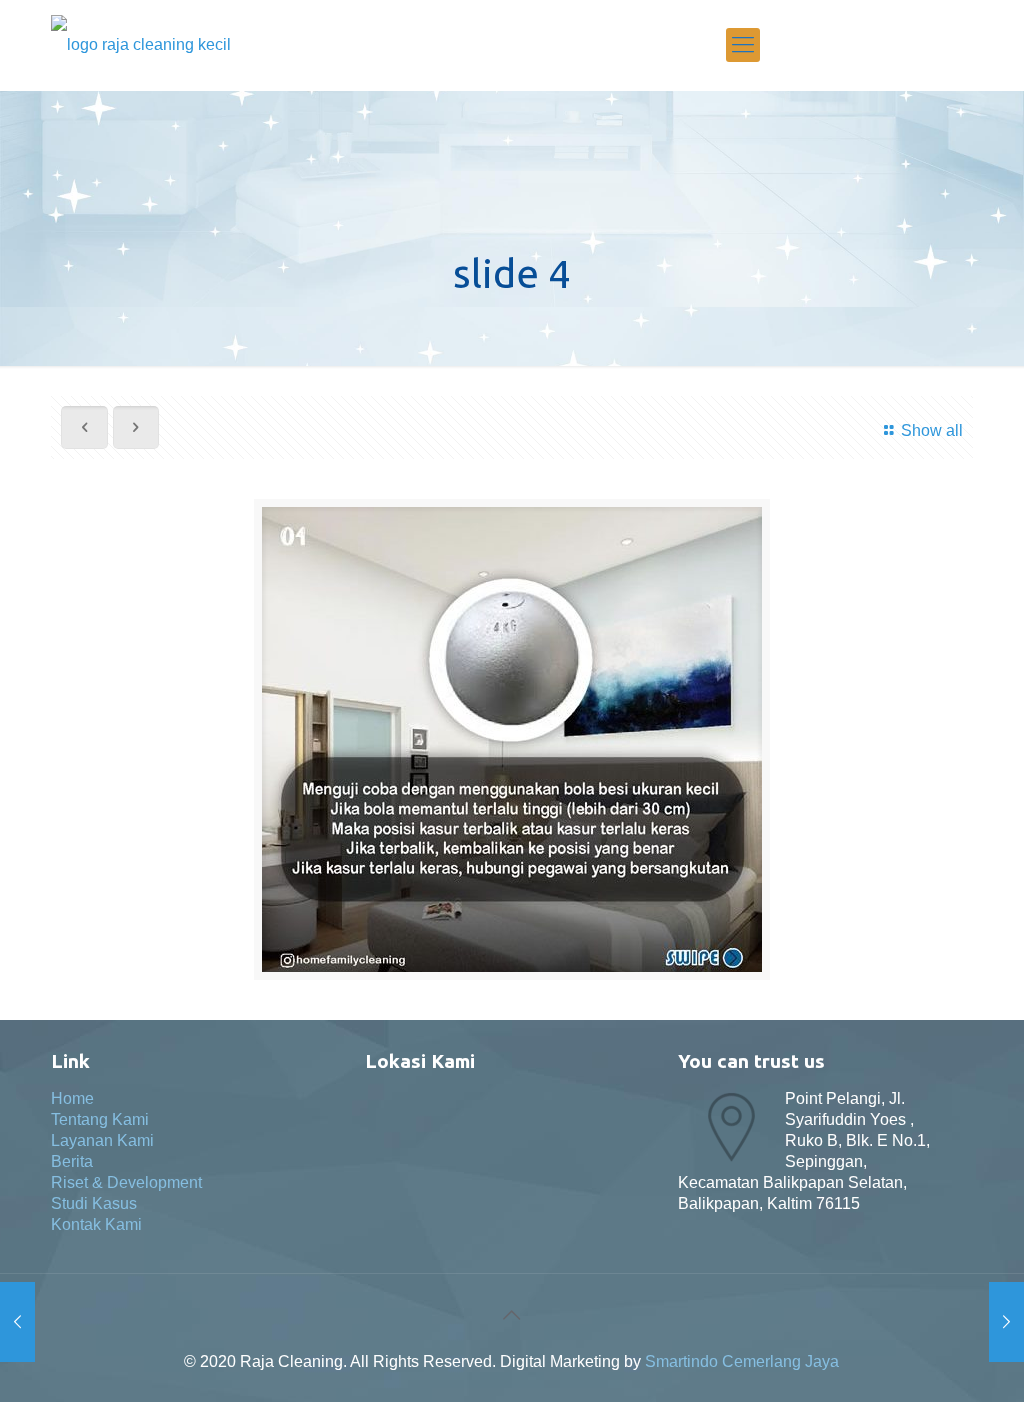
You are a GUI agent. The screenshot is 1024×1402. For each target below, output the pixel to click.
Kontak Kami (96, 1224)
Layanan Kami (102, 1140)
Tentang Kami (100, 1119)
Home (72, 1098)
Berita (72, 1161)
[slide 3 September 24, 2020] (1006, 1322)
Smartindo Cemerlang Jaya (742, 1361)
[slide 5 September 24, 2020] (17, 1322)
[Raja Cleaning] (141, 45)
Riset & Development (126, 1182)
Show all (931, 430)
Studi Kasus (94, 1203)
